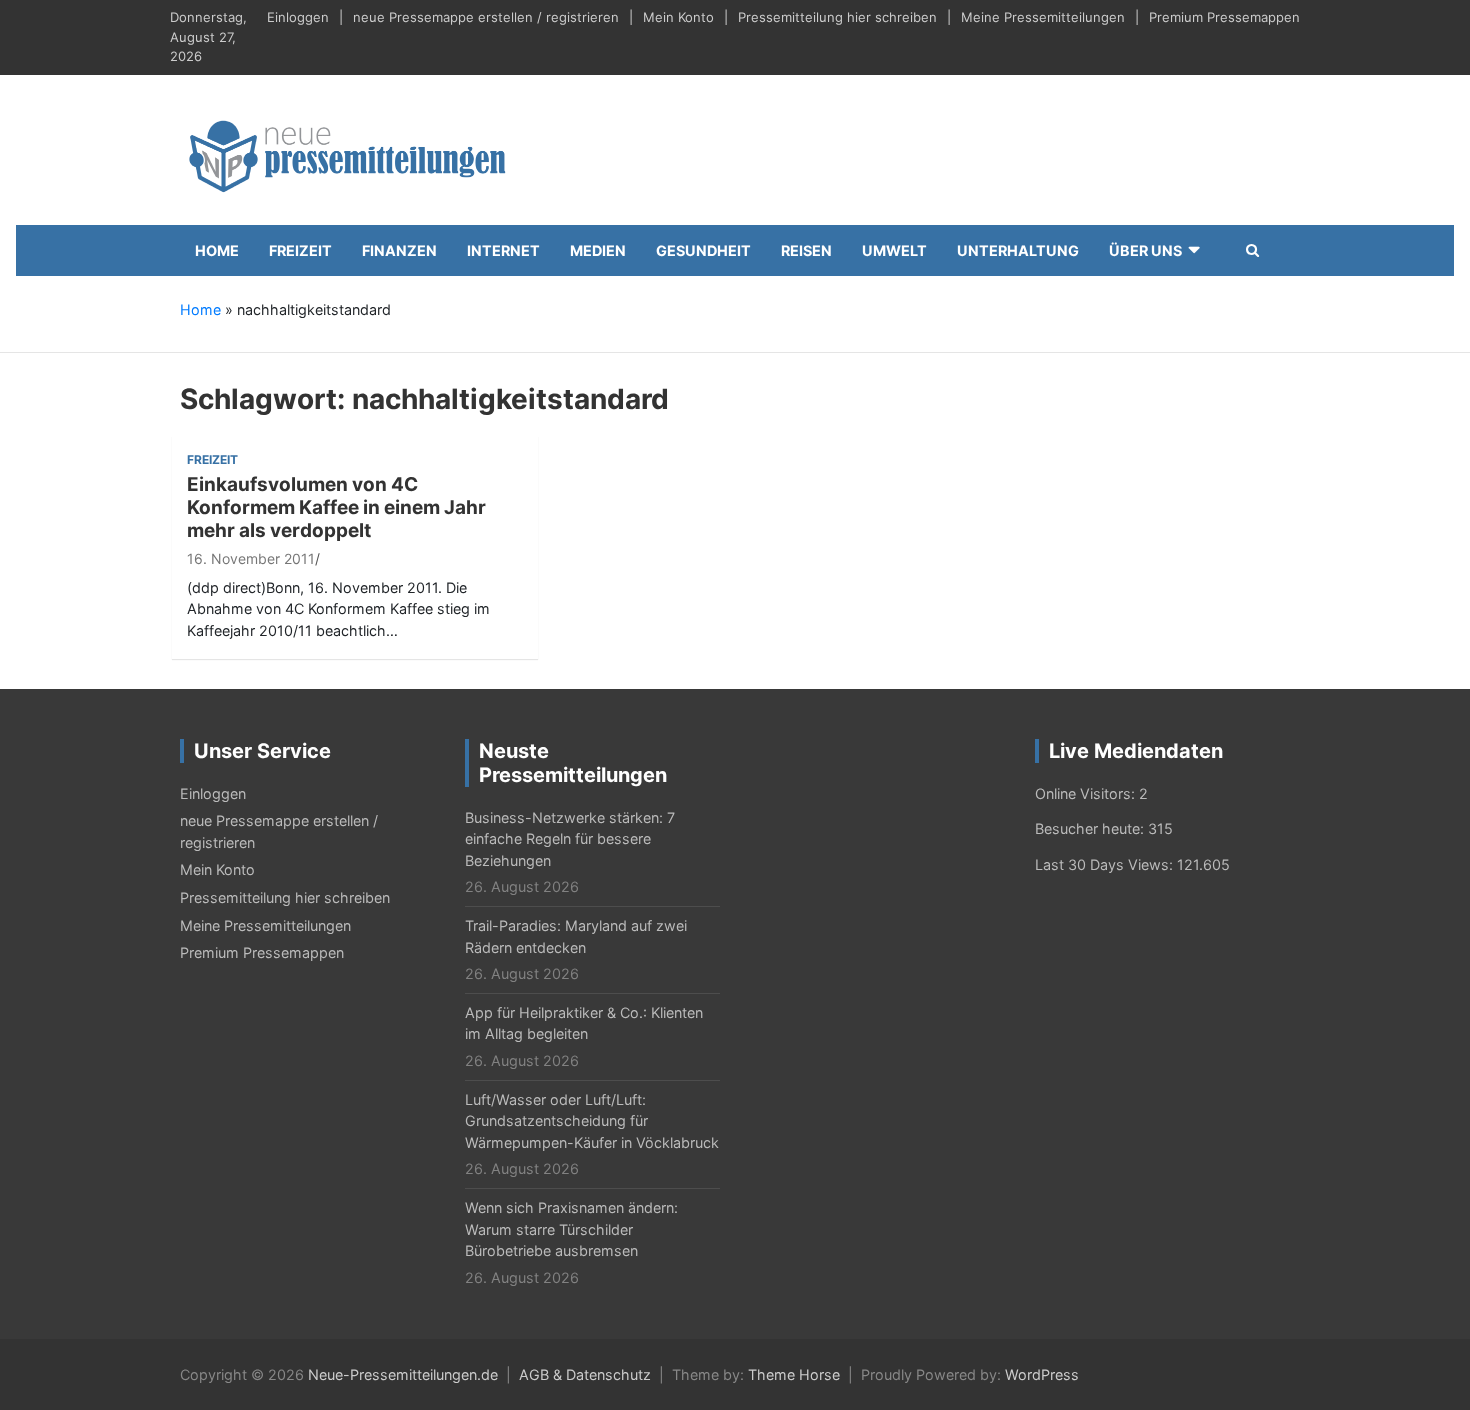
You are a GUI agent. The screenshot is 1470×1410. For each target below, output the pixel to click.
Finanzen (399, 250)
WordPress (1042, 1374)
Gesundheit (703, 250)
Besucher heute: (1091, 828)
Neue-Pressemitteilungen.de (403, 1374)
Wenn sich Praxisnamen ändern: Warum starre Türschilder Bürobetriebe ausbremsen (571, 1229)
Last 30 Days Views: (1106, 864)
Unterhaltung (1018, 250)
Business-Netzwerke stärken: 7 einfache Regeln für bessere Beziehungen (570, 839)
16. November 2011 (251, 558)
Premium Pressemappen (1224, 17)
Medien (598, 250)
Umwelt (894, 250)
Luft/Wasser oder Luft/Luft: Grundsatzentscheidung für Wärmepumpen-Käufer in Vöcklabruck (592, 1121)
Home (217, 250)
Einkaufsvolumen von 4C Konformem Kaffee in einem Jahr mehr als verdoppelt (336, 507)
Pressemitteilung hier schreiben (837, 17)
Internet (503, 250)
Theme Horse (794, 1374)
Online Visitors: (1087, 793)
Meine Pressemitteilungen (1043, 17)
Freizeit (300, 250)
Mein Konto (678, 17)
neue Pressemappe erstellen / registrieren (486, 17)
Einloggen (298, 17)
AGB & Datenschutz (585, 1374)
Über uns (1145, 250)
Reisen (806, 250)
